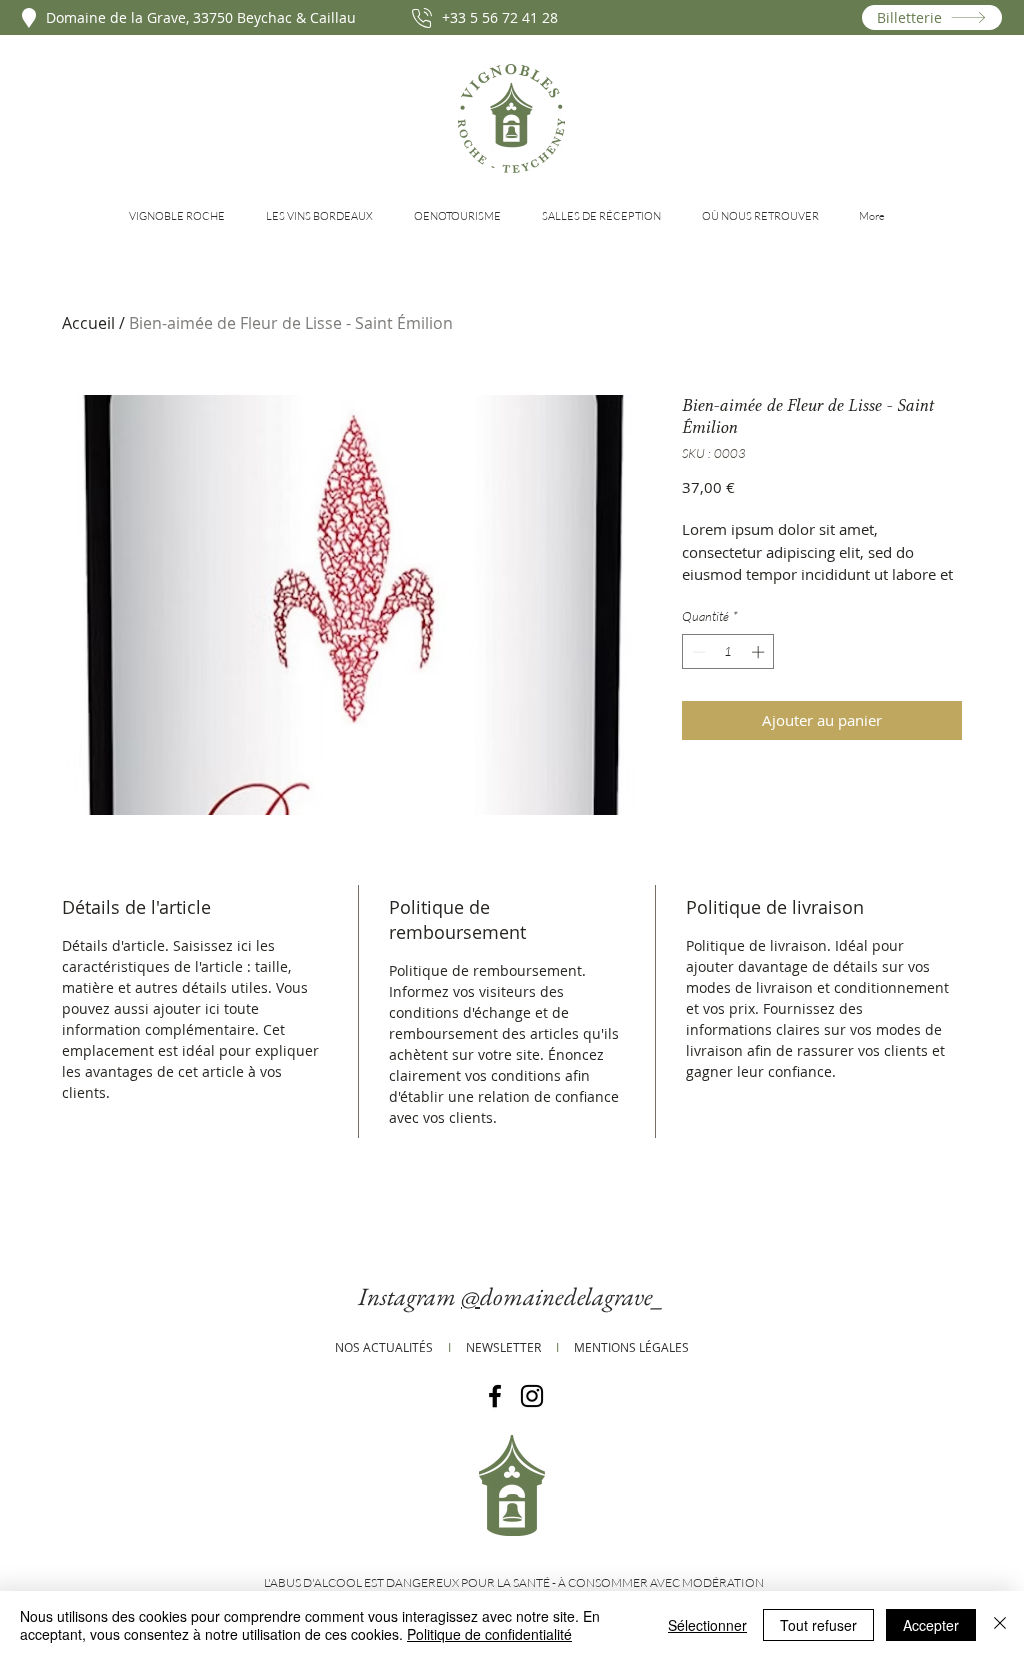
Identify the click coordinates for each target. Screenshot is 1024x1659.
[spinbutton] (728, 652)
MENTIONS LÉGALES (631, 1347)
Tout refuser (818, 1625)
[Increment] (760, 652)
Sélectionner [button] (707, 1625)
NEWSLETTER (503, 1347)
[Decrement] (697, 652)
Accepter (931, 1625)
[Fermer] (1000, 1625)
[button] (182, 216)
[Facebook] (495, 1396)
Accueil (88, 323)
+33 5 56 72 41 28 (500, 17)
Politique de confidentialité (489, 1634)
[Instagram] (532, 1396)
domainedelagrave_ (572, 1296)
